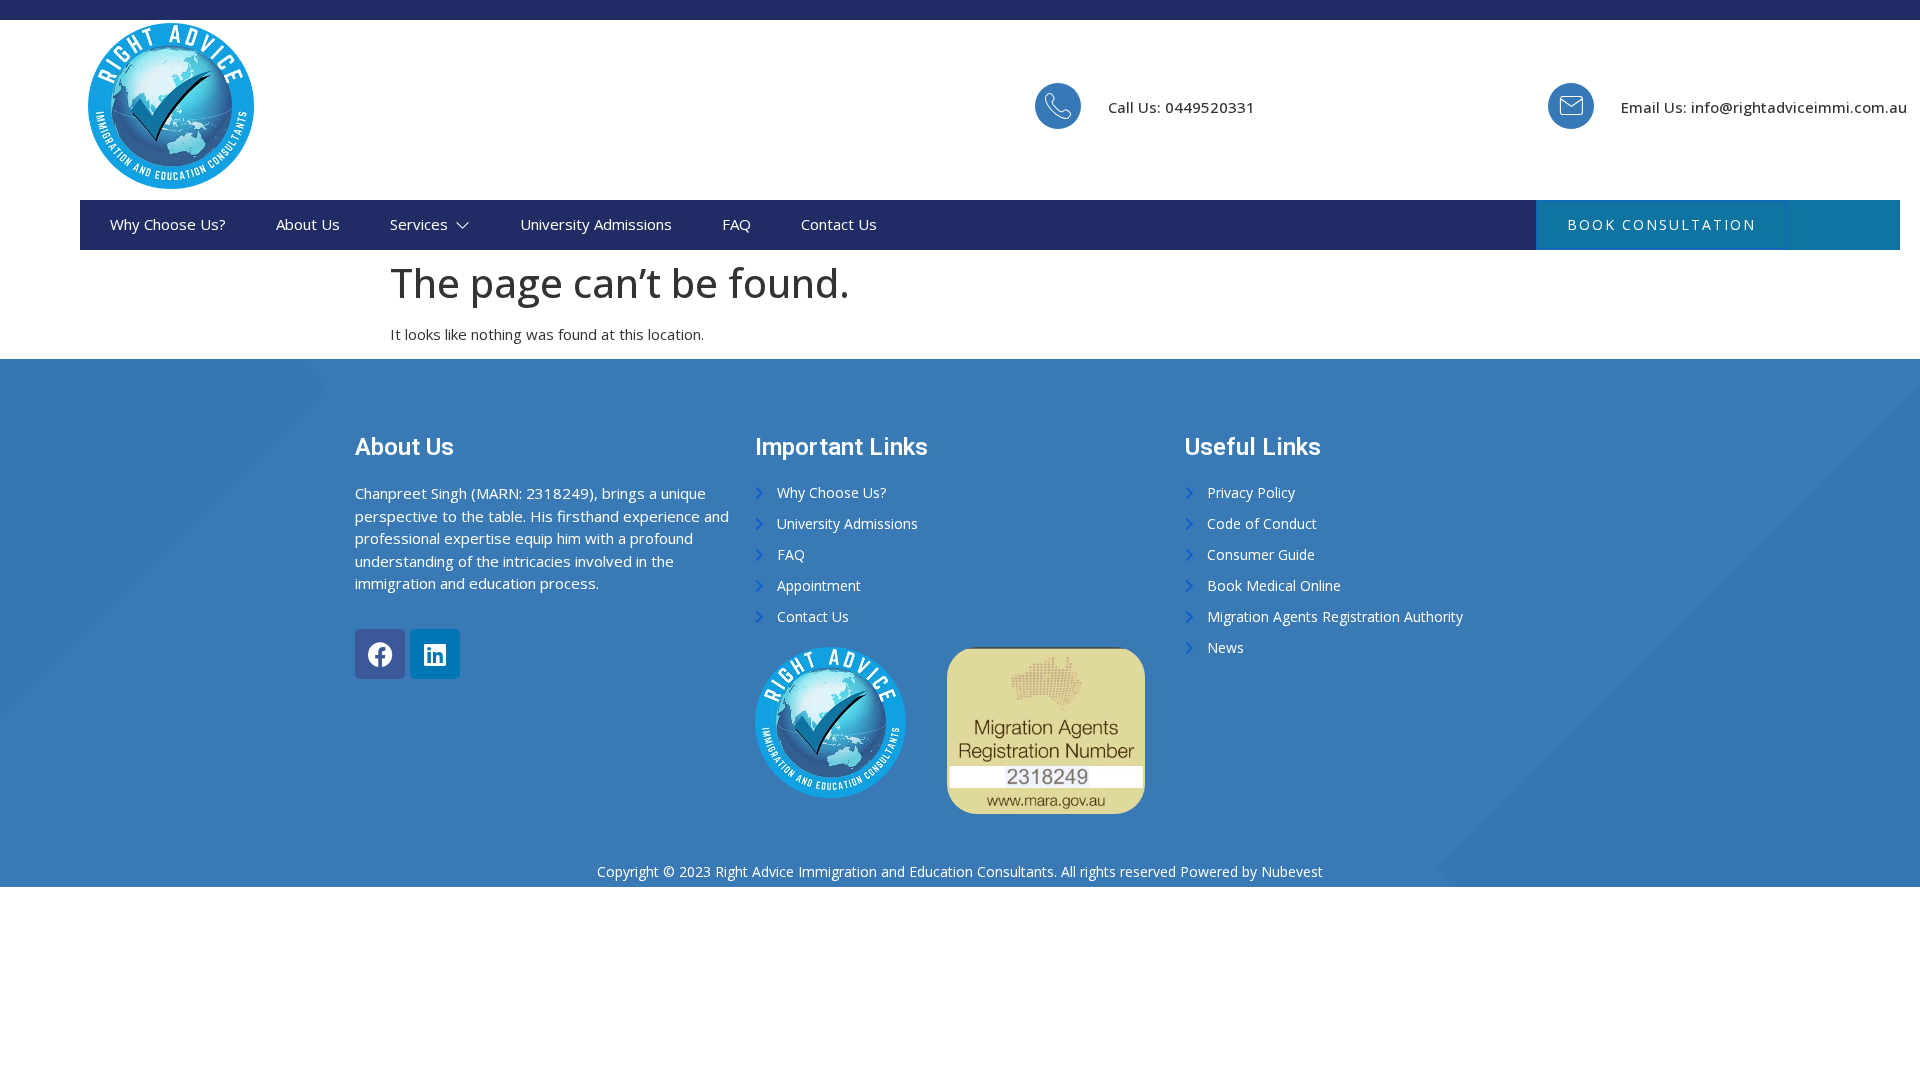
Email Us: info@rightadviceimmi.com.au (1764, 107)
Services (419, 224)
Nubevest (1292, 871)
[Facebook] (380, 654)
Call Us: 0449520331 (1181, 107)
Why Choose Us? (168, 224)
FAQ (736, 224)
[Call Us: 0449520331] (1058, 106)
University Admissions (596, 224)
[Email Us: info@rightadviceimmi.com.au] (1571, 106)
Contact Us (839, 224)
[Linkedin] (435, 654)
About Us (308, 224)
